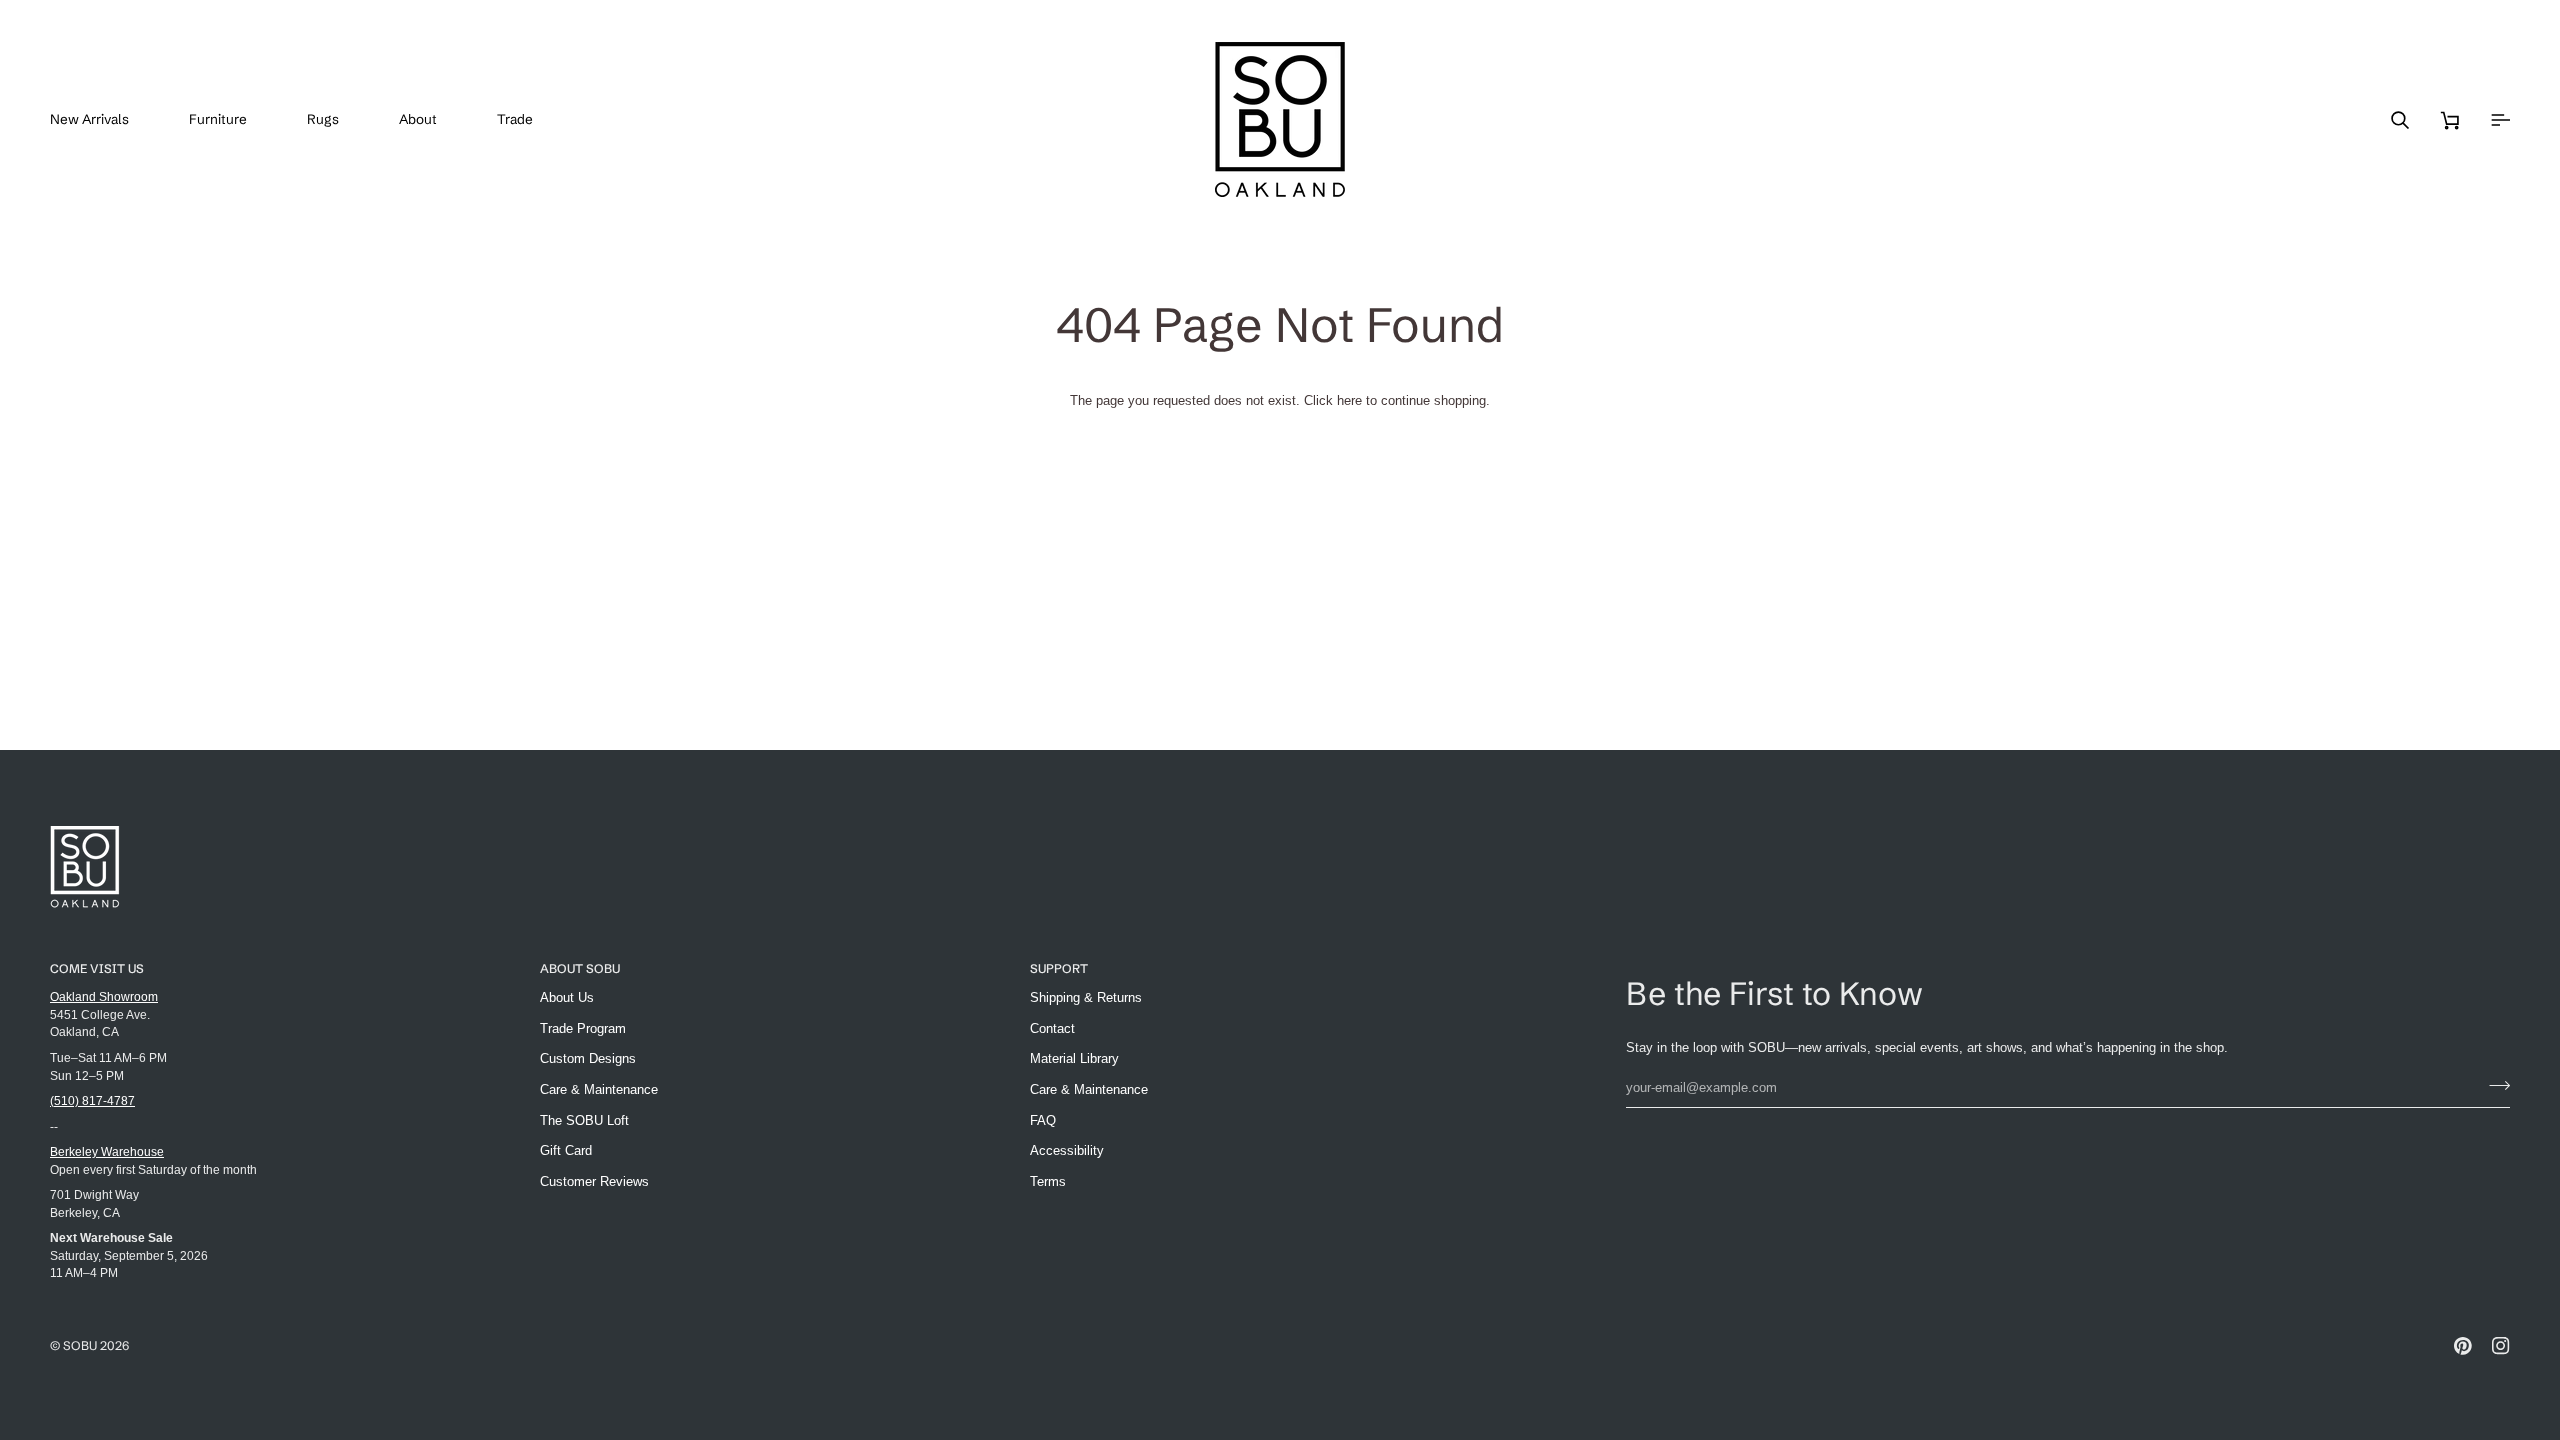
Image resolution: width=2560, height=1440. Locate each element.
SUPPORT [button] (1059, 968)
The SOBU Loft (584, 1120)
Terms (1048, 1181)
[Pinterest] (2463, 1346)
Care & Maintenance (599, 1089)
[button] (233, 119)
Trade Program (583, 1028)
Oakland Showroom (104, 996)
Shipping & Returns (1086, 997)
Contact (1052, 1028)
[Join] (2493, 1085)
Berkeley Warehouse (107, 1151)
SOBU (80, 1345)
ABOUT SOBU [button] (580, 968)
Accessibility (1067, 1150)
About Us (567, 997)
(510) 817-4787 (92, 1100)
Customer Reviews (594, 1181)
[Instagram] (2501, 1346)
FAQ (1043, 1120)
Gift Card (566, 1150)
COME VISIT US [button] (97, 968)
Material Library (1074, 1058)
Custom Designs (588, 1058)
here (1349, 400)
